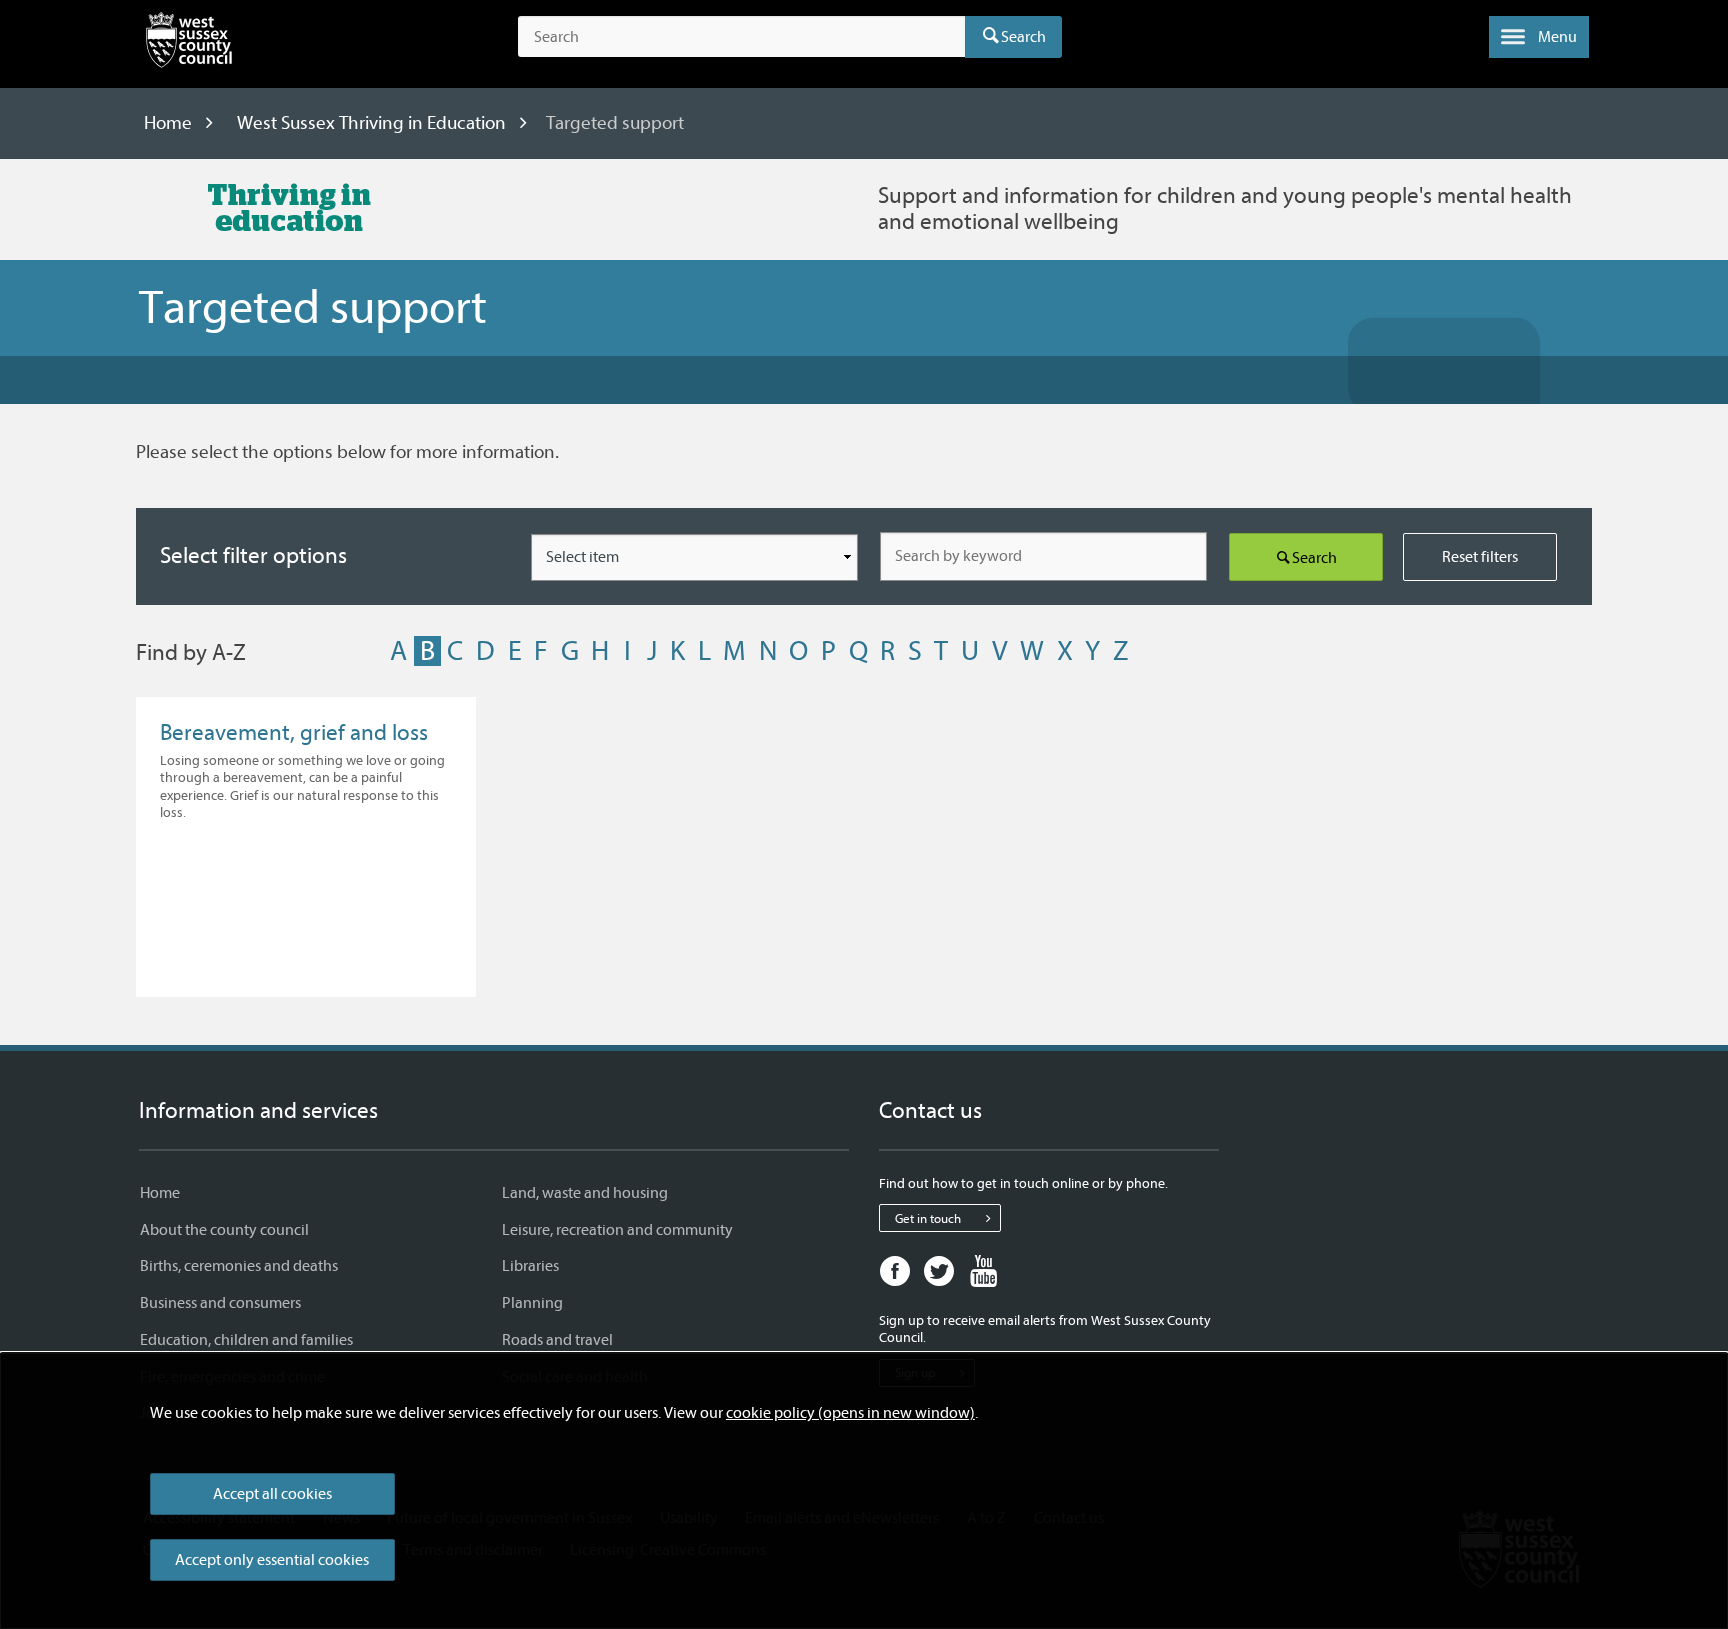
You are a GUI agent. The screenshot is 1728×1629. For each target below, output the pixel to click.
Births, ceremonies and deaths (239, 1266)
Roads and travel (557, 1340)
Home (168, 123)
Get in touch (928, 1218)
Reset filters (1480, 557)
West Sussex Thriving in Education (371, 123)
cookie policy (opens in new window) (850, 1413)
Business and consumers (220, 1303)
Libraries (530, 1266)
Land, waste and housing (585, 1193)
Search (1023, 37)
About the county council (224, 1230)
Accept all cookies (272, 1494)
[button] (1539, 37)
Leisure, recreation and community (617, 1230)
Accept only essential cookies (272, 1560)
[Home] (189, 44)
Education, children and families (246, 1340)
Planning (532, 1303)
